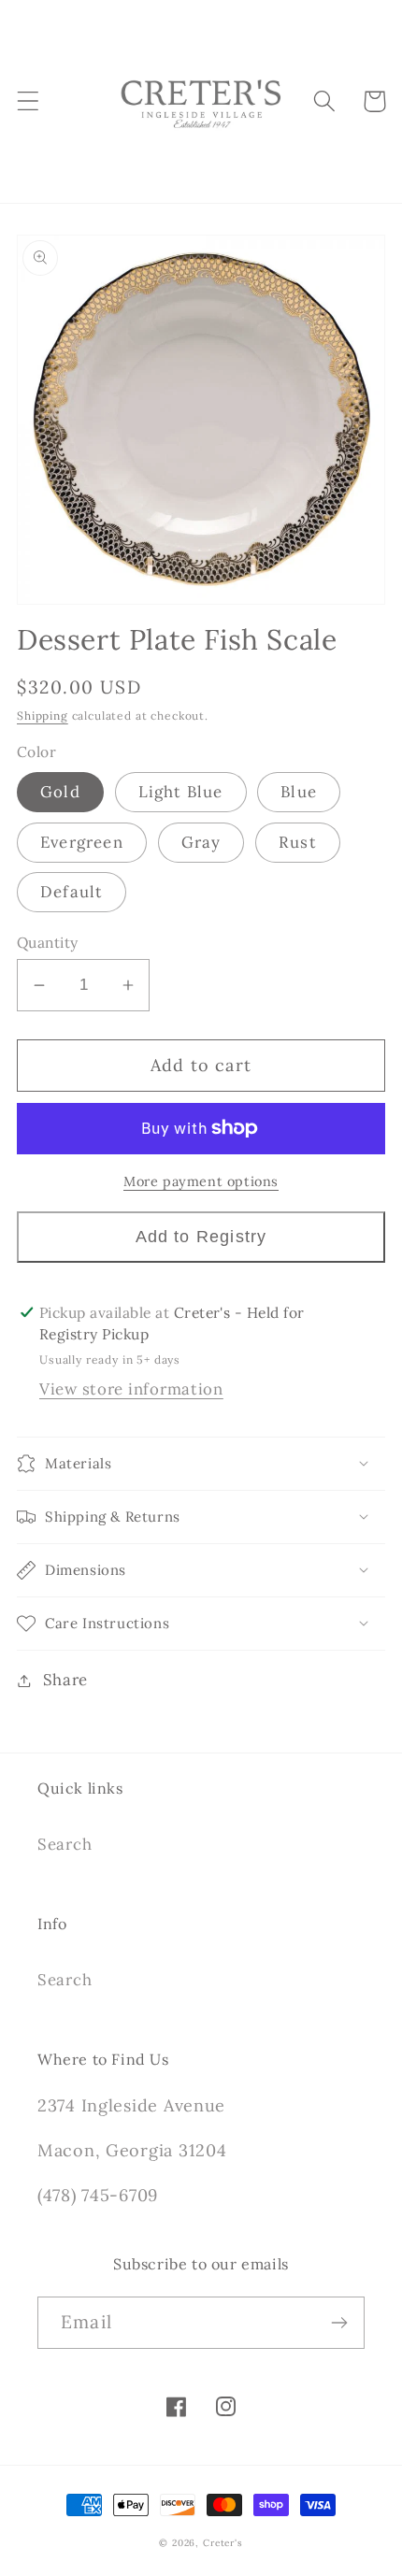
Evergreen (82, 842)
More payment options (201, 1181)
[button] (29, 101)
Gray (201, 842)
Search (65, 1844)
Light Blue (181, 792)
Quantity (48, 942)
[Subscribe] (339, 2323)
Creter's (223, 2543)
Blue (299, 792)
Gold (60, 792)
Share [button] (65, 1680)
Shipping (43, 716)
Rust (298, 842)
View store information (131, 1389)
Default (72, 892)
